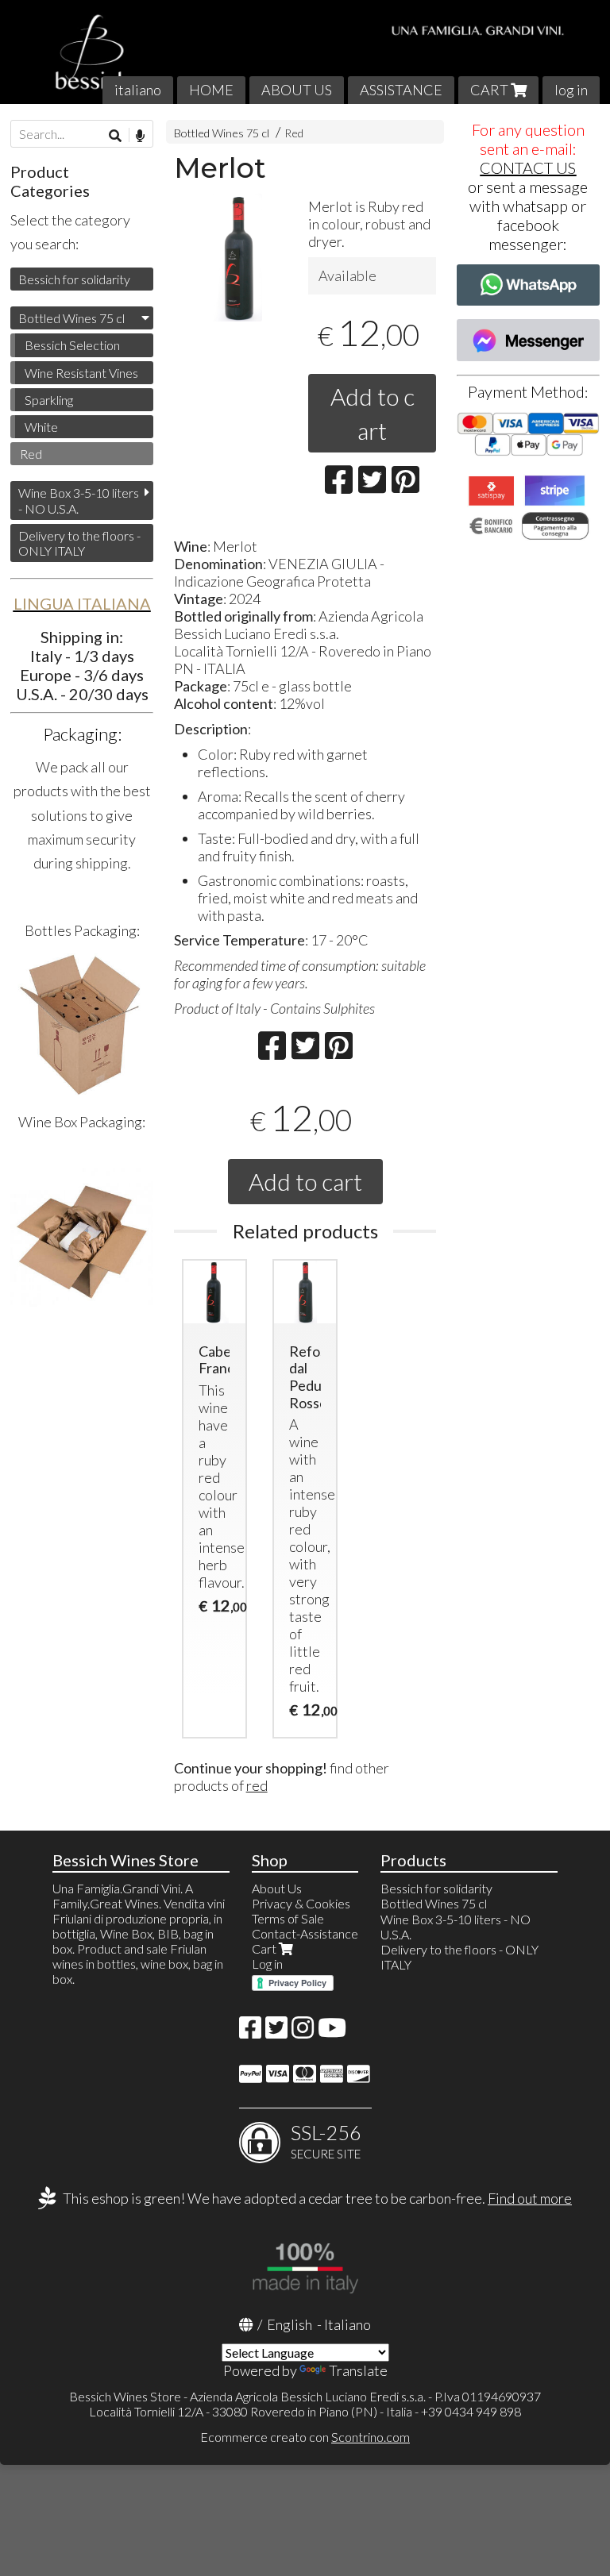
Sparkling (49, 400)
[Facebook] (250, 2032)
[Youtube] (332, 2032)
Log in (267, 1964)
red (257, 1785)
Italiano (347, 2324)
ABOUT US (297, 90)
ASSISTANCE (401, 90)
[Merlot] (238, 258)
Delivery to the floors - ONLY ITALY (79, 543)
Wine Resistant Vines (81, 373)
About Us (277, 1888)
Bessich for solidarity (74, 279)
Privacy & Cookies (301, 1903)
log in (571, 90)
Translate (358, 2370)
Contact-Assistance (305, 1933)
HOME (211, 90)
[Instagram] (303, 2032)
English (290, 2324)
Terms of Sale (288, 1918)
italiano (138, 90)
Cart (265, 1948)
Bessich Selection (72, 345)
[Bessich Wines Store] (305, 52)
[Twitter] (276, 2032)
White (41, 427)
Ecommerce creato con (305, 2437)
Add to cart (373, 413)
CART (490, 90)
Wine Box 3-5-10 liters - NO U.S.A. (79, 500)
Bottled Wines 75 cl (222, 133)
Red (294, 133)
